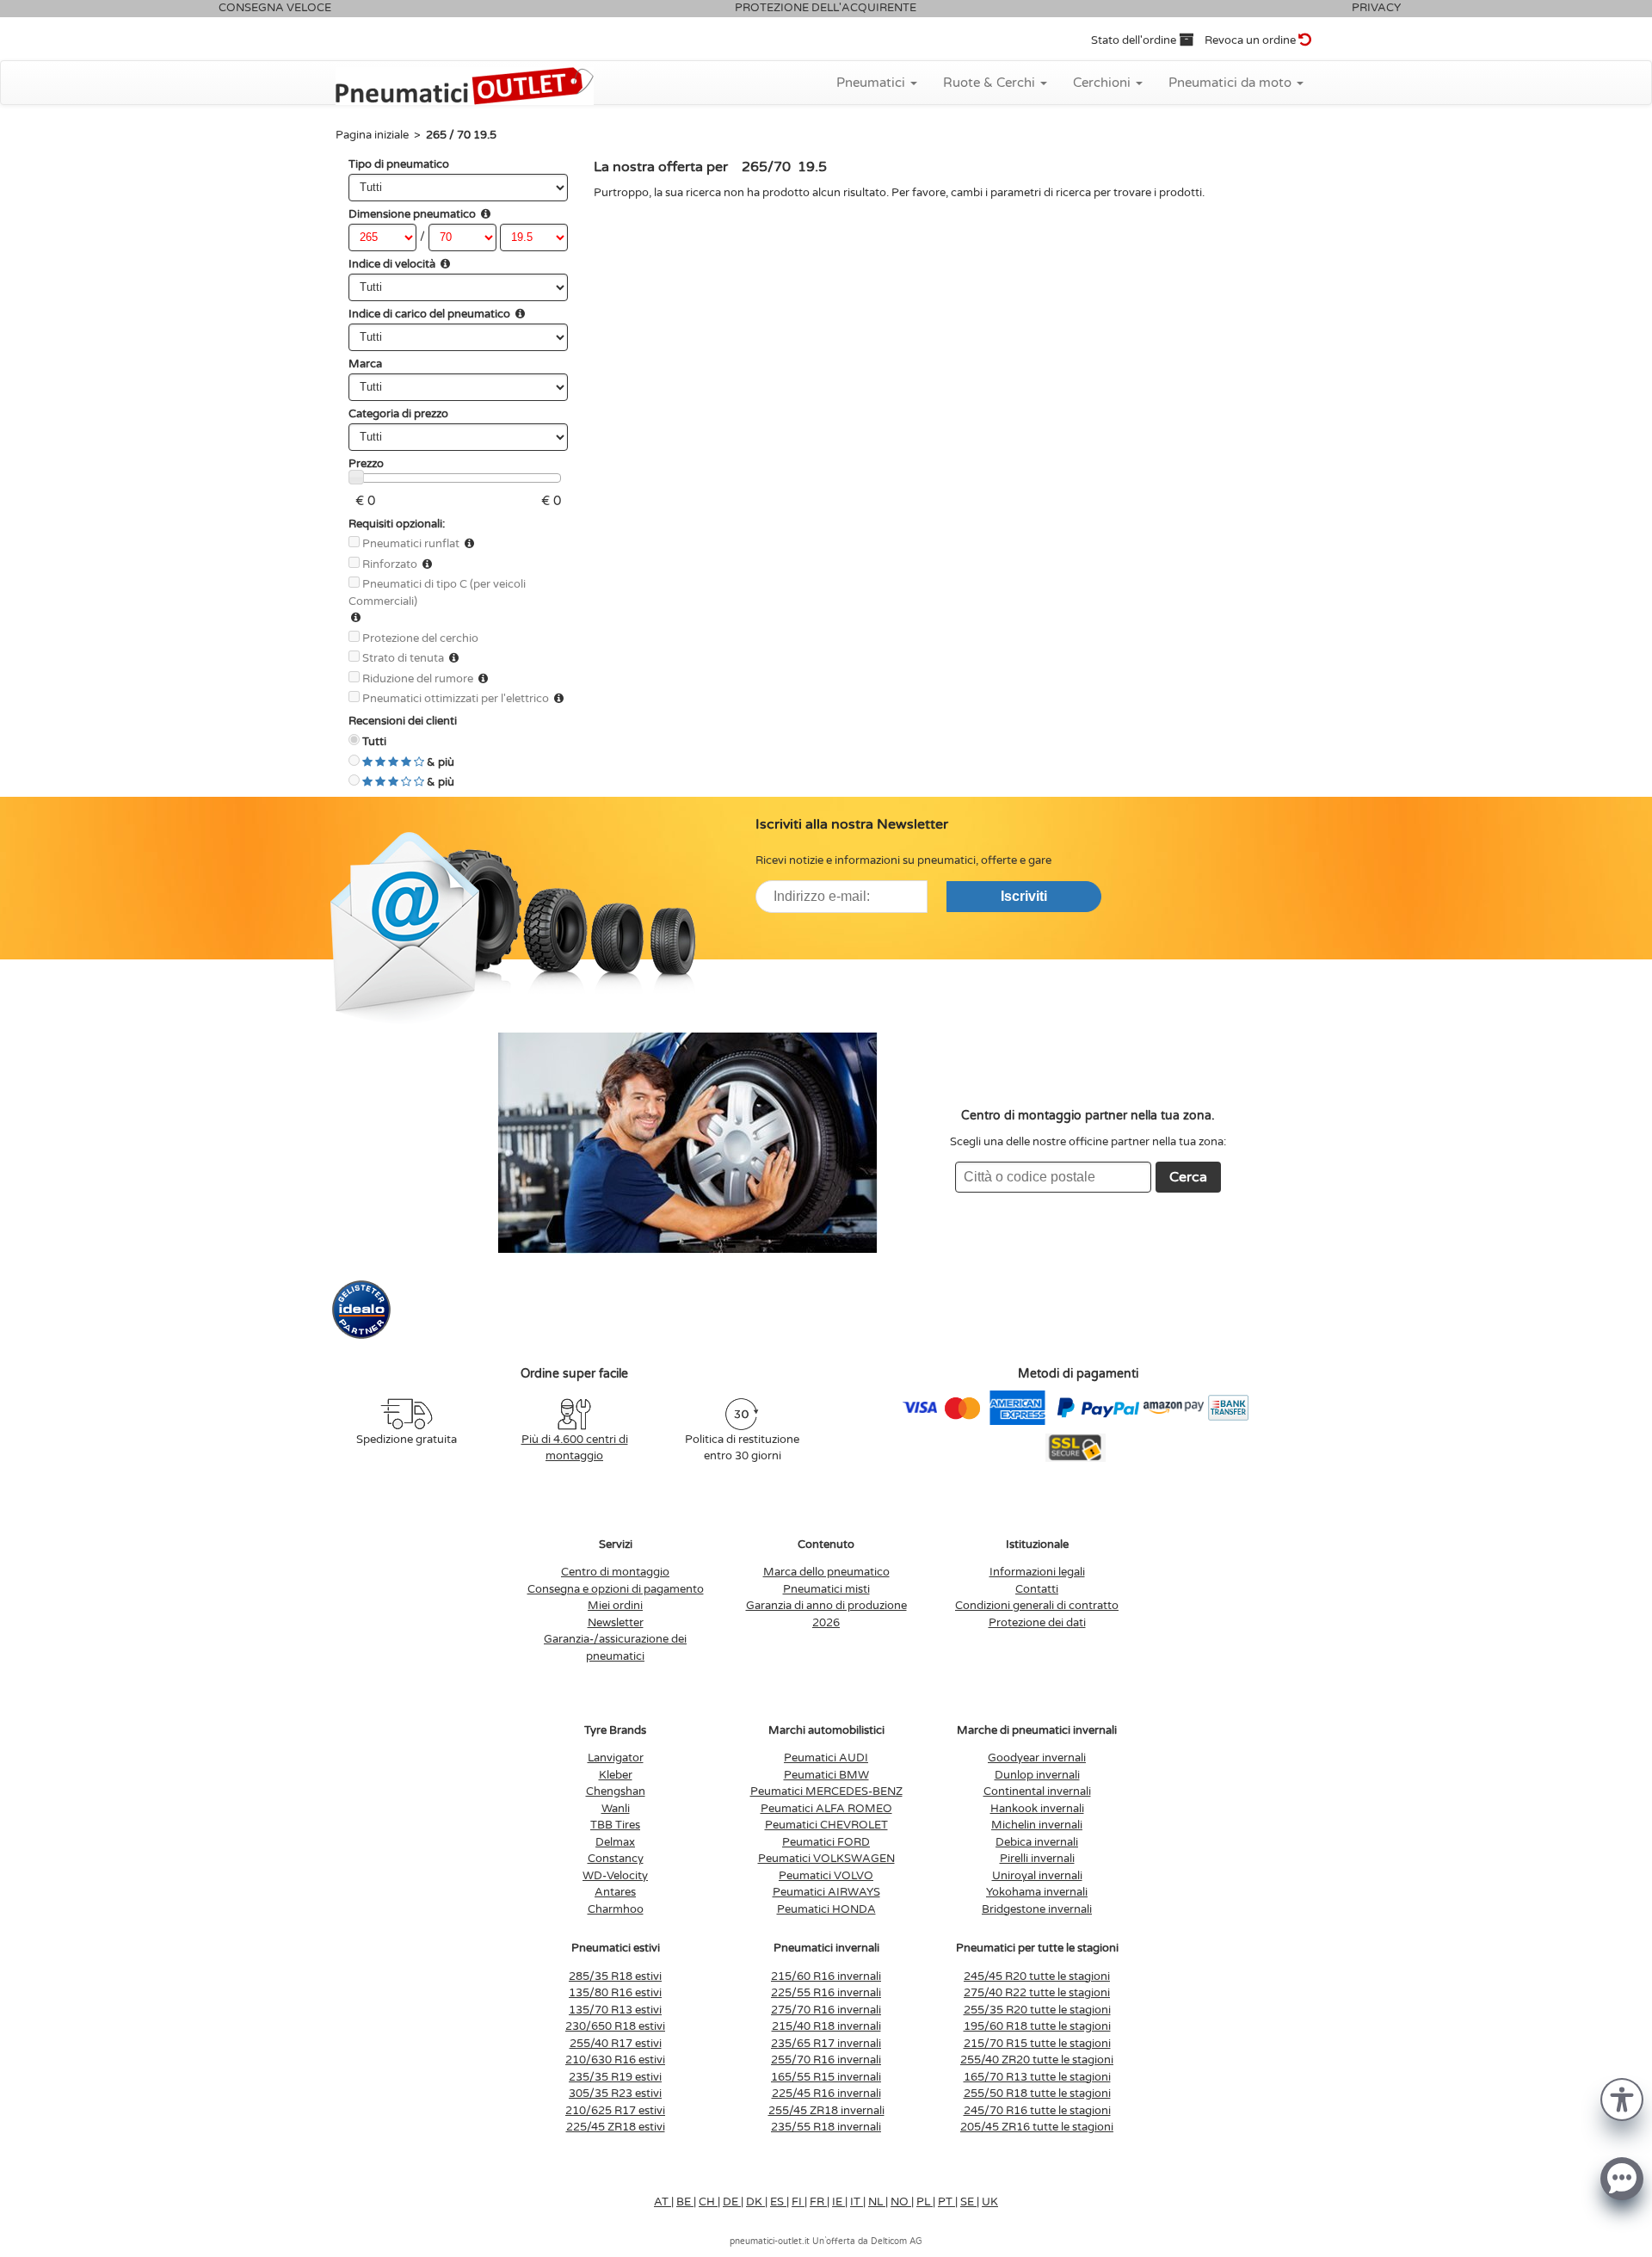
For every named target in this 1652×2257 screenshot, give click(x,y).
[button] (1622, 2098)
